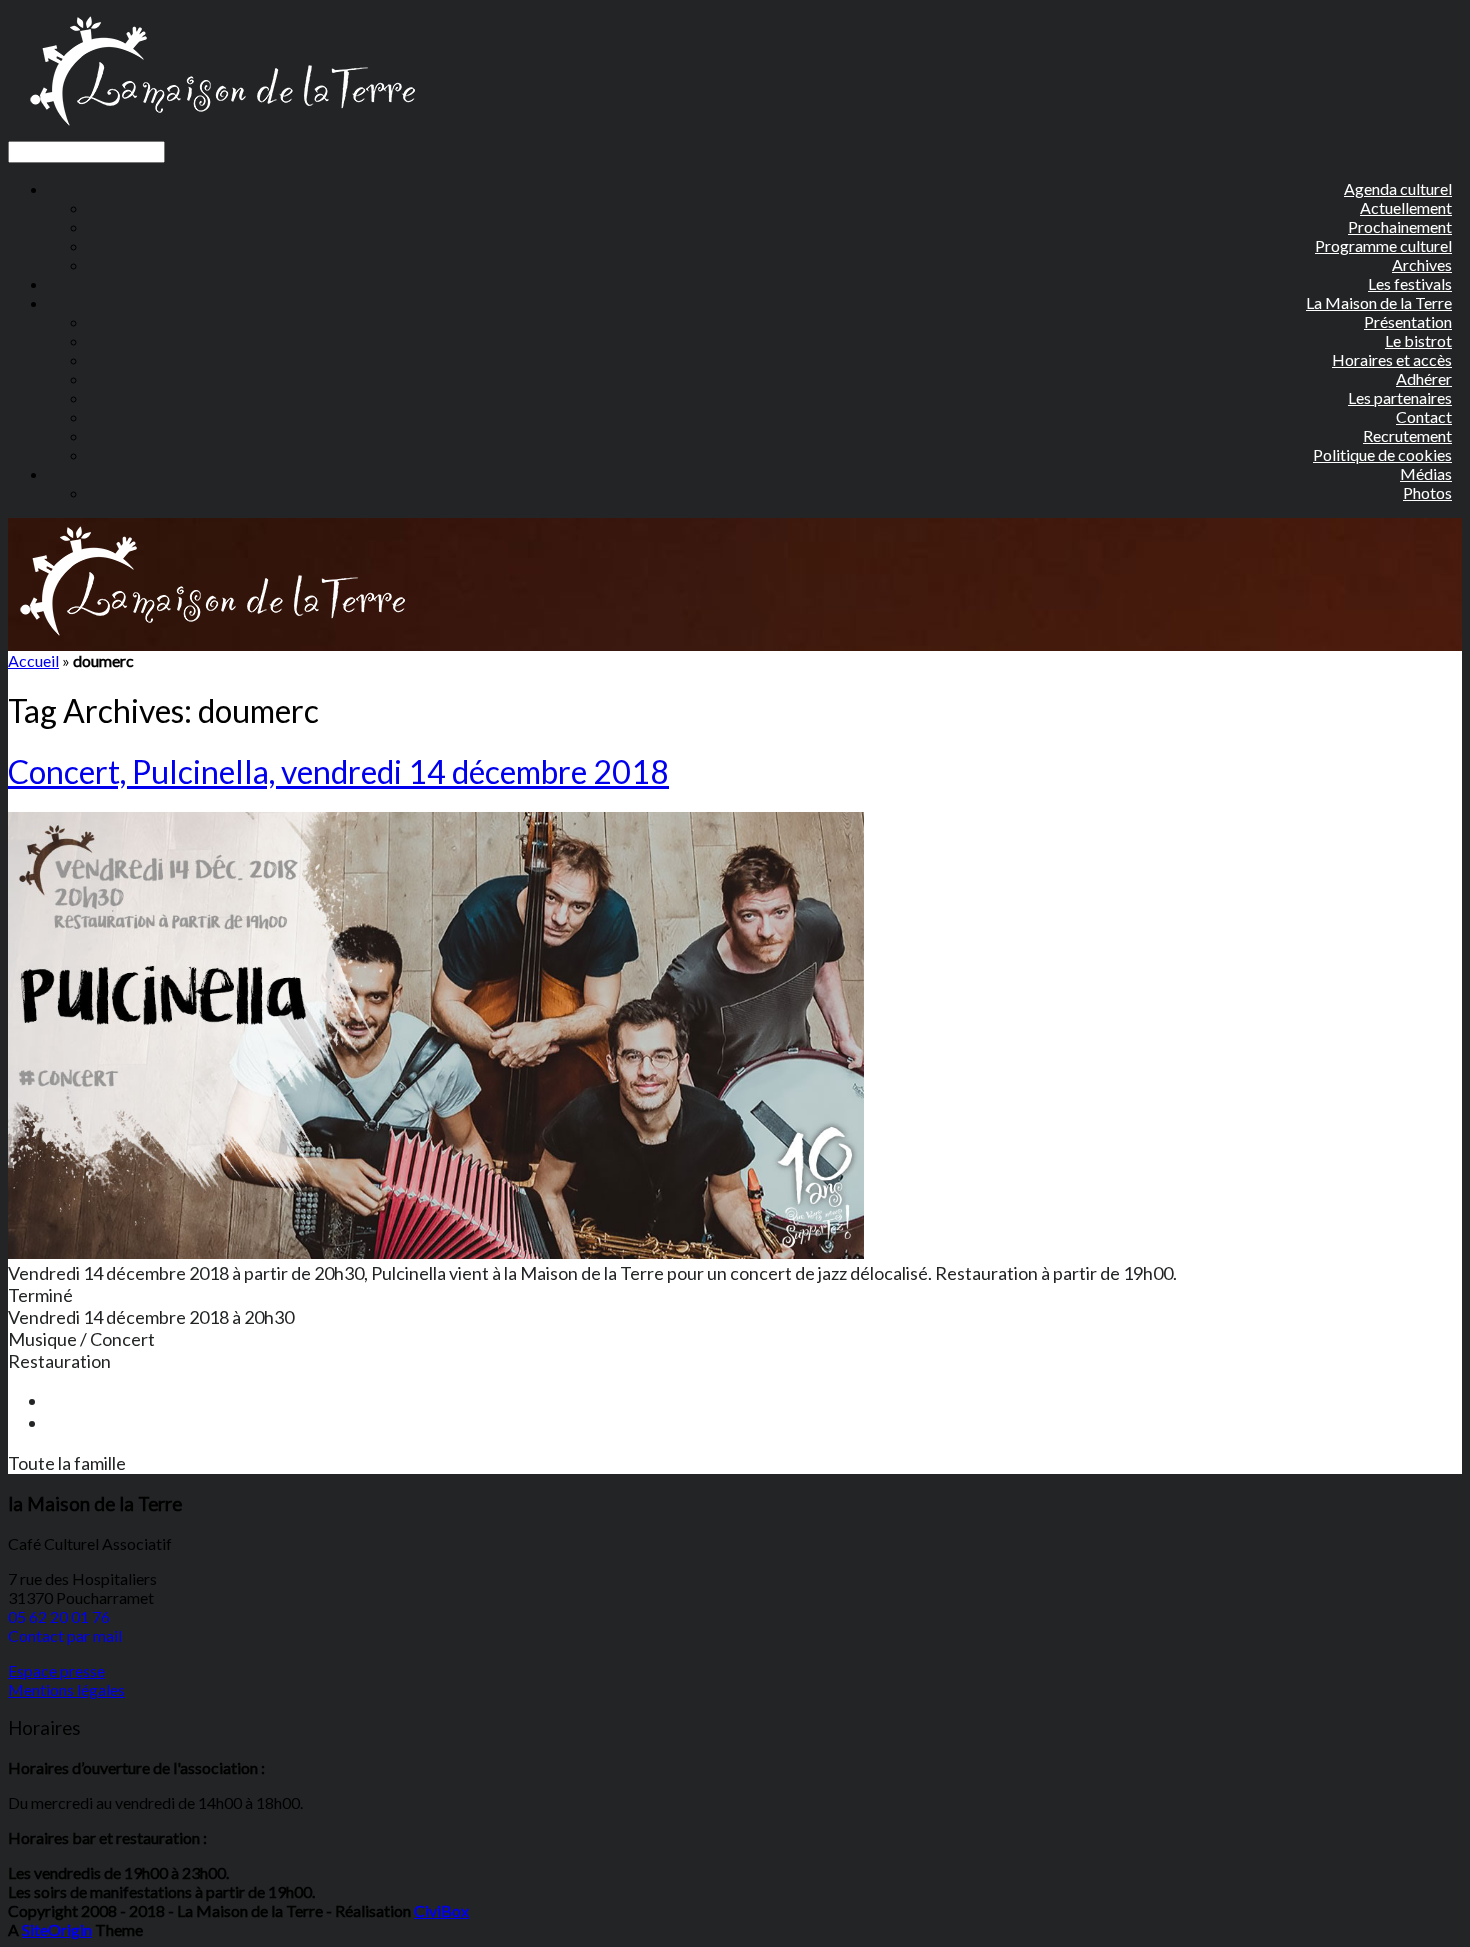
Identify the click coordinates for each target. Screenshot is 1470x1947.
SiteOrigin (57, 1929)
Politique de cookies (1382, 454)
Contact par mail (65, 1635)
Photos (1427, 492)
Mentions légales (66, 1689)
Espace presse (56, 1670)
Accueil (33, 660)
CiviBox (441, 1910)
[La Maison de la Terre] (221, 131)
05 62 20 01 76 (59, 1616)
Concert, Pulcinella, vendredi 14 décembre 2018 (338, 771)
